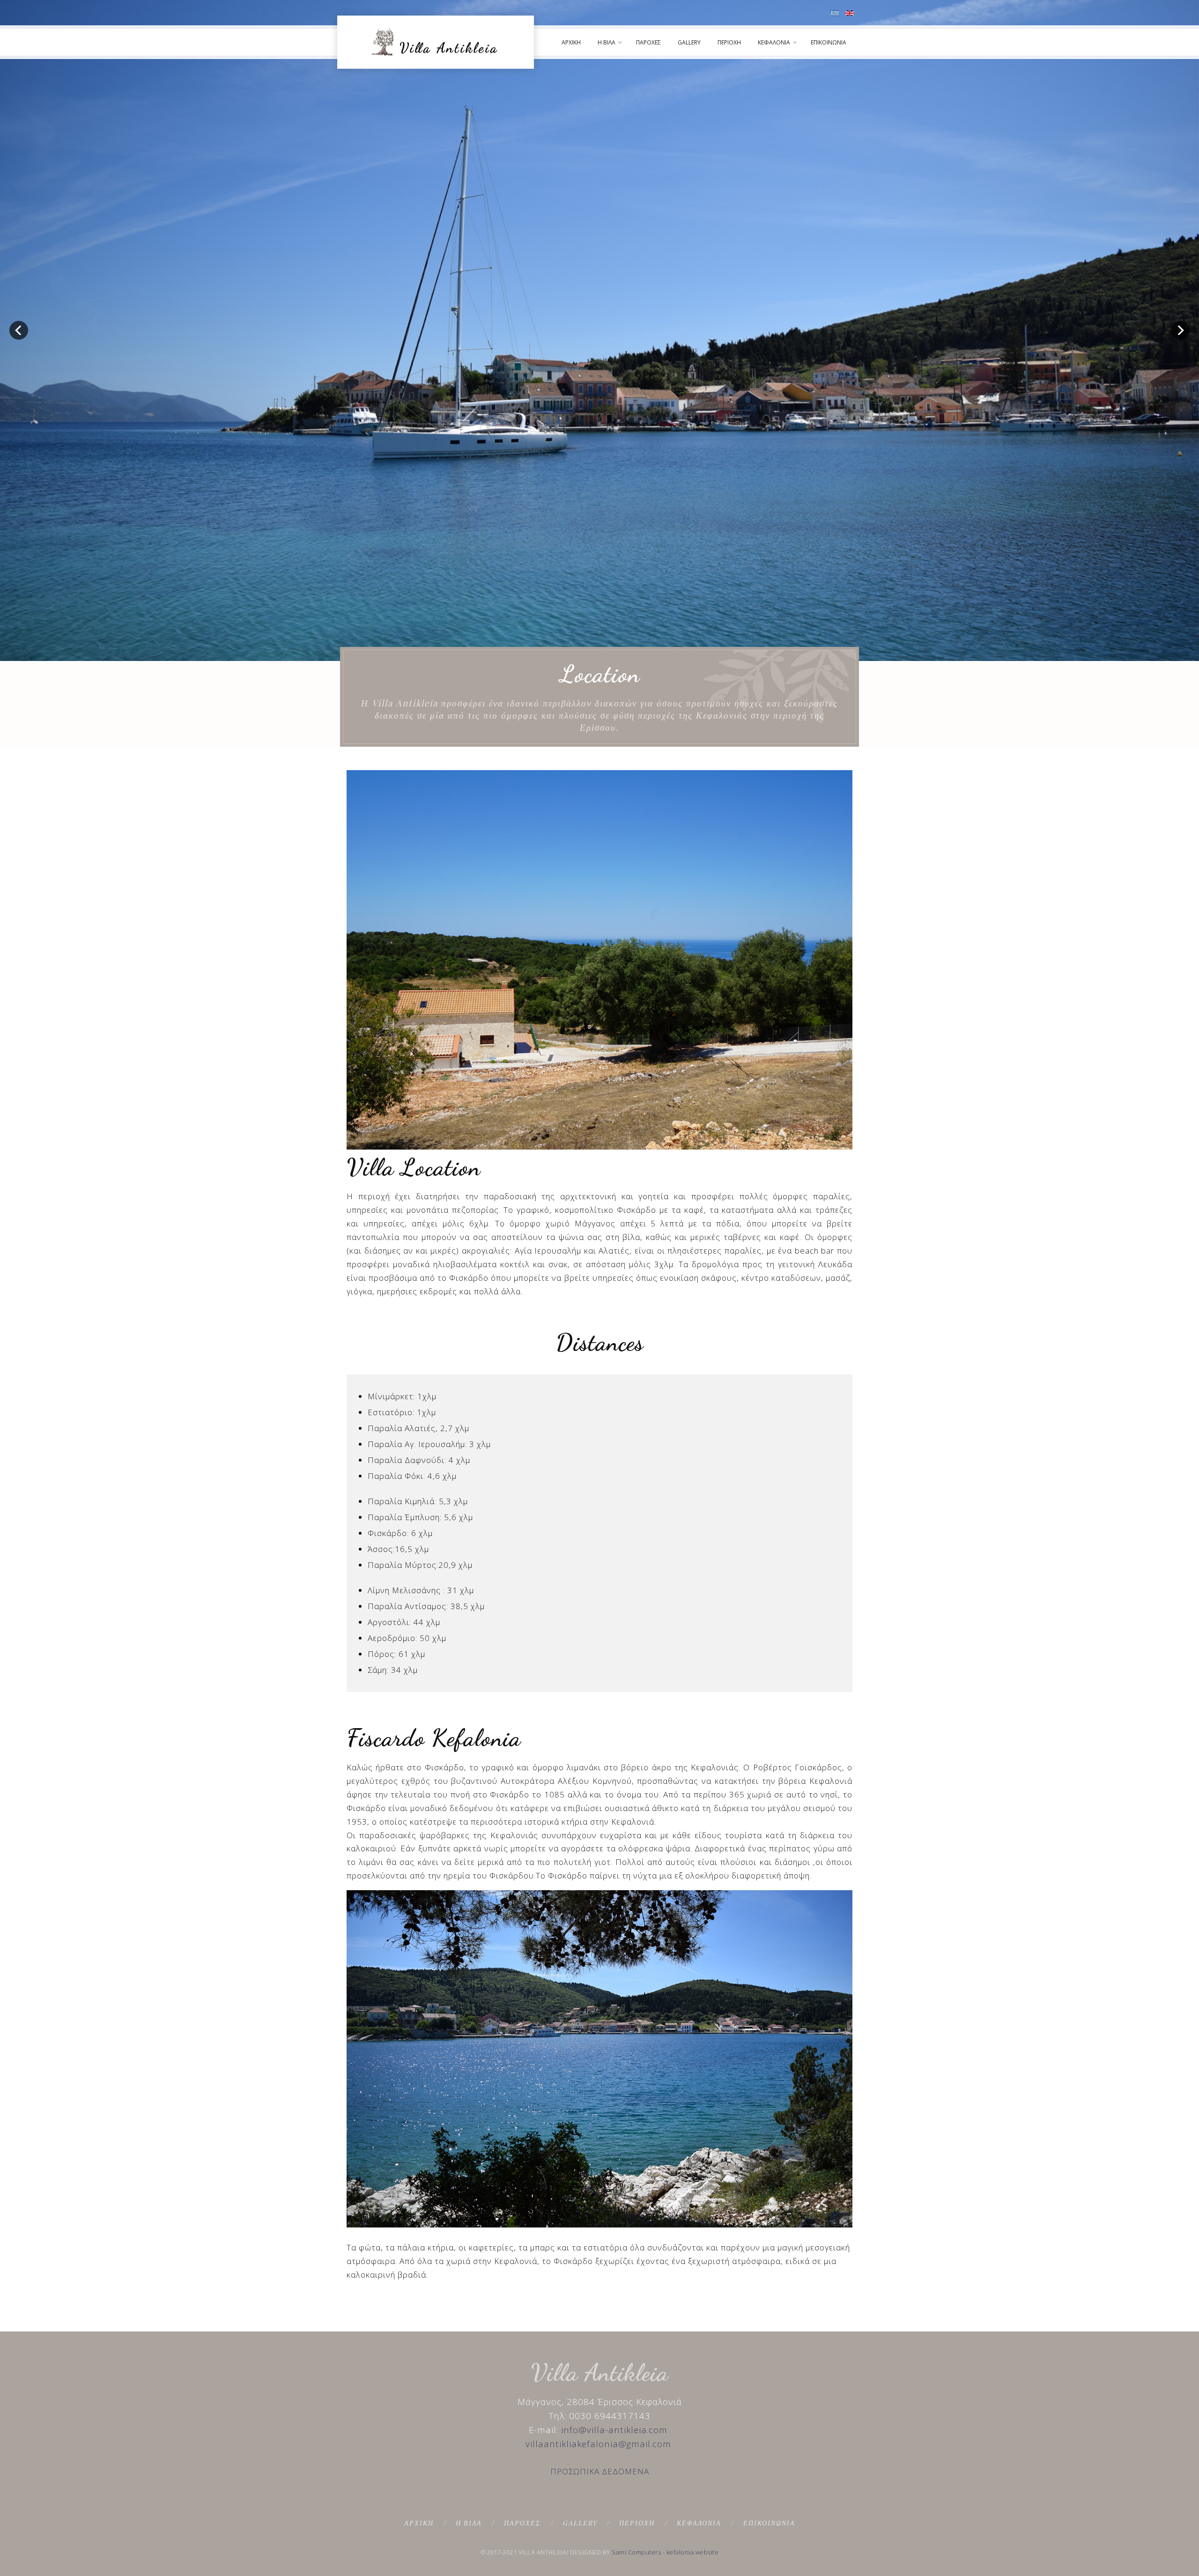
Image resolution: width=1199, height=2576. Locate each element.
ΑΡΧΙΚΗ (571, 42)
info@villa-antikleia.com (614, 2430)
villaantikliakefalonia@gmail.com (598, 2444)
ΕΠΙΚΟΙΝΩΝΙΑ (829, 42)
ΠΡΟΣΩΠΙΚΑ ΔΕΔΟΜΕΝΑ (600, 2471)
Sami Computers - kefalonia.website (665, 2552)
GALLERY (689, 42)
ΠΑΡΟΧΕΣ (648, 42)
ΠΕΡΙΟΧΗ (729, 42)
